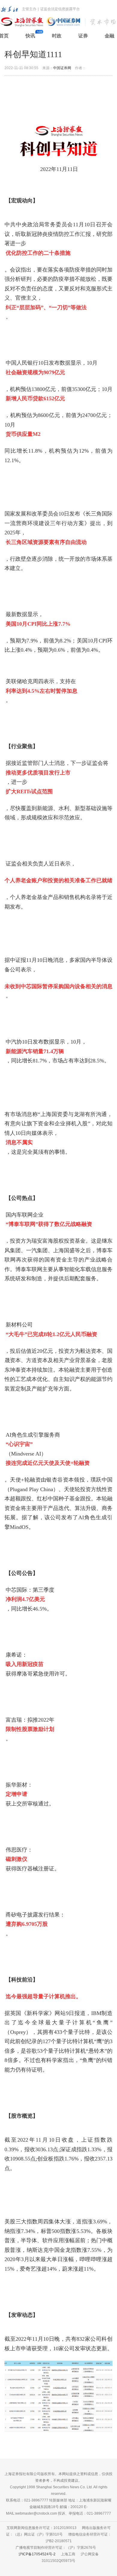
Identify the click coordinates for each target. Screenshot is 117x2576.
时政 (57, 36)
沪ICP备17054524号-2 (37, 2554)
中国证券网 (62, 68)
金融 (109, 36)
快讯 (30, 36)
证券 (83, 36)
